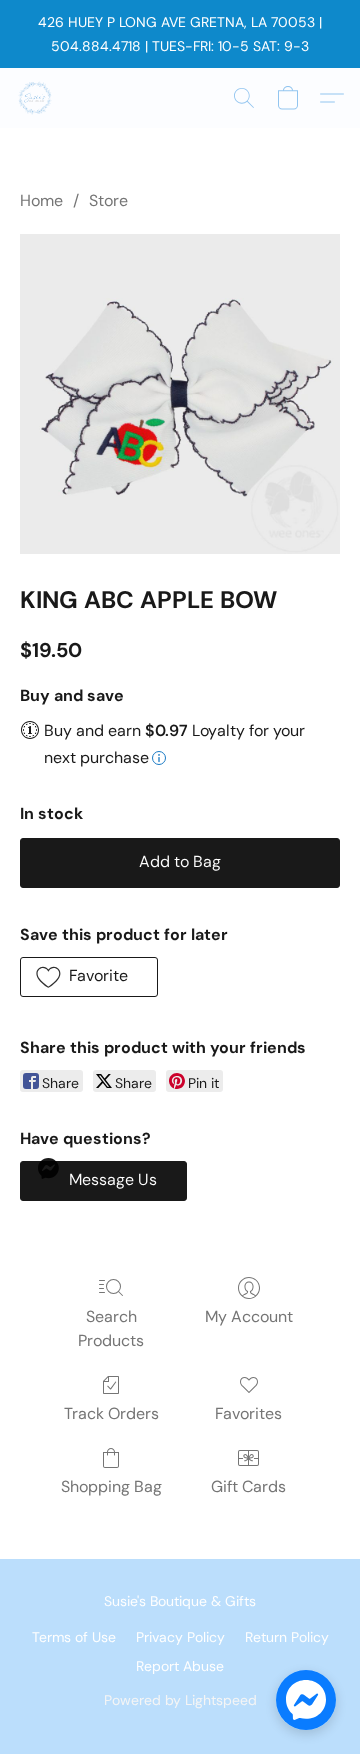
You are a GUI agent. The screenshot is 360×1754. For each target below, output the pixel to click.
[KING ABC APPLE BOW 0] (180, 394)
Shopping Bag (111, 1486)
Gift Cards (248, 1486)
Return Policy (287, 1637)
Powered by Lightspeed (180, 1700)
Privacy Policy (180, 1637)
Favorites (248, 1413)
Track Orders (111, 1413)
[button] (36, 98)
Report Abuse (180, 1666)
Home (41, 200)
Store (108, 200)
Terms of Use (74, 1637)
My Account (249, 1316)
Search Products (111, 1328)
